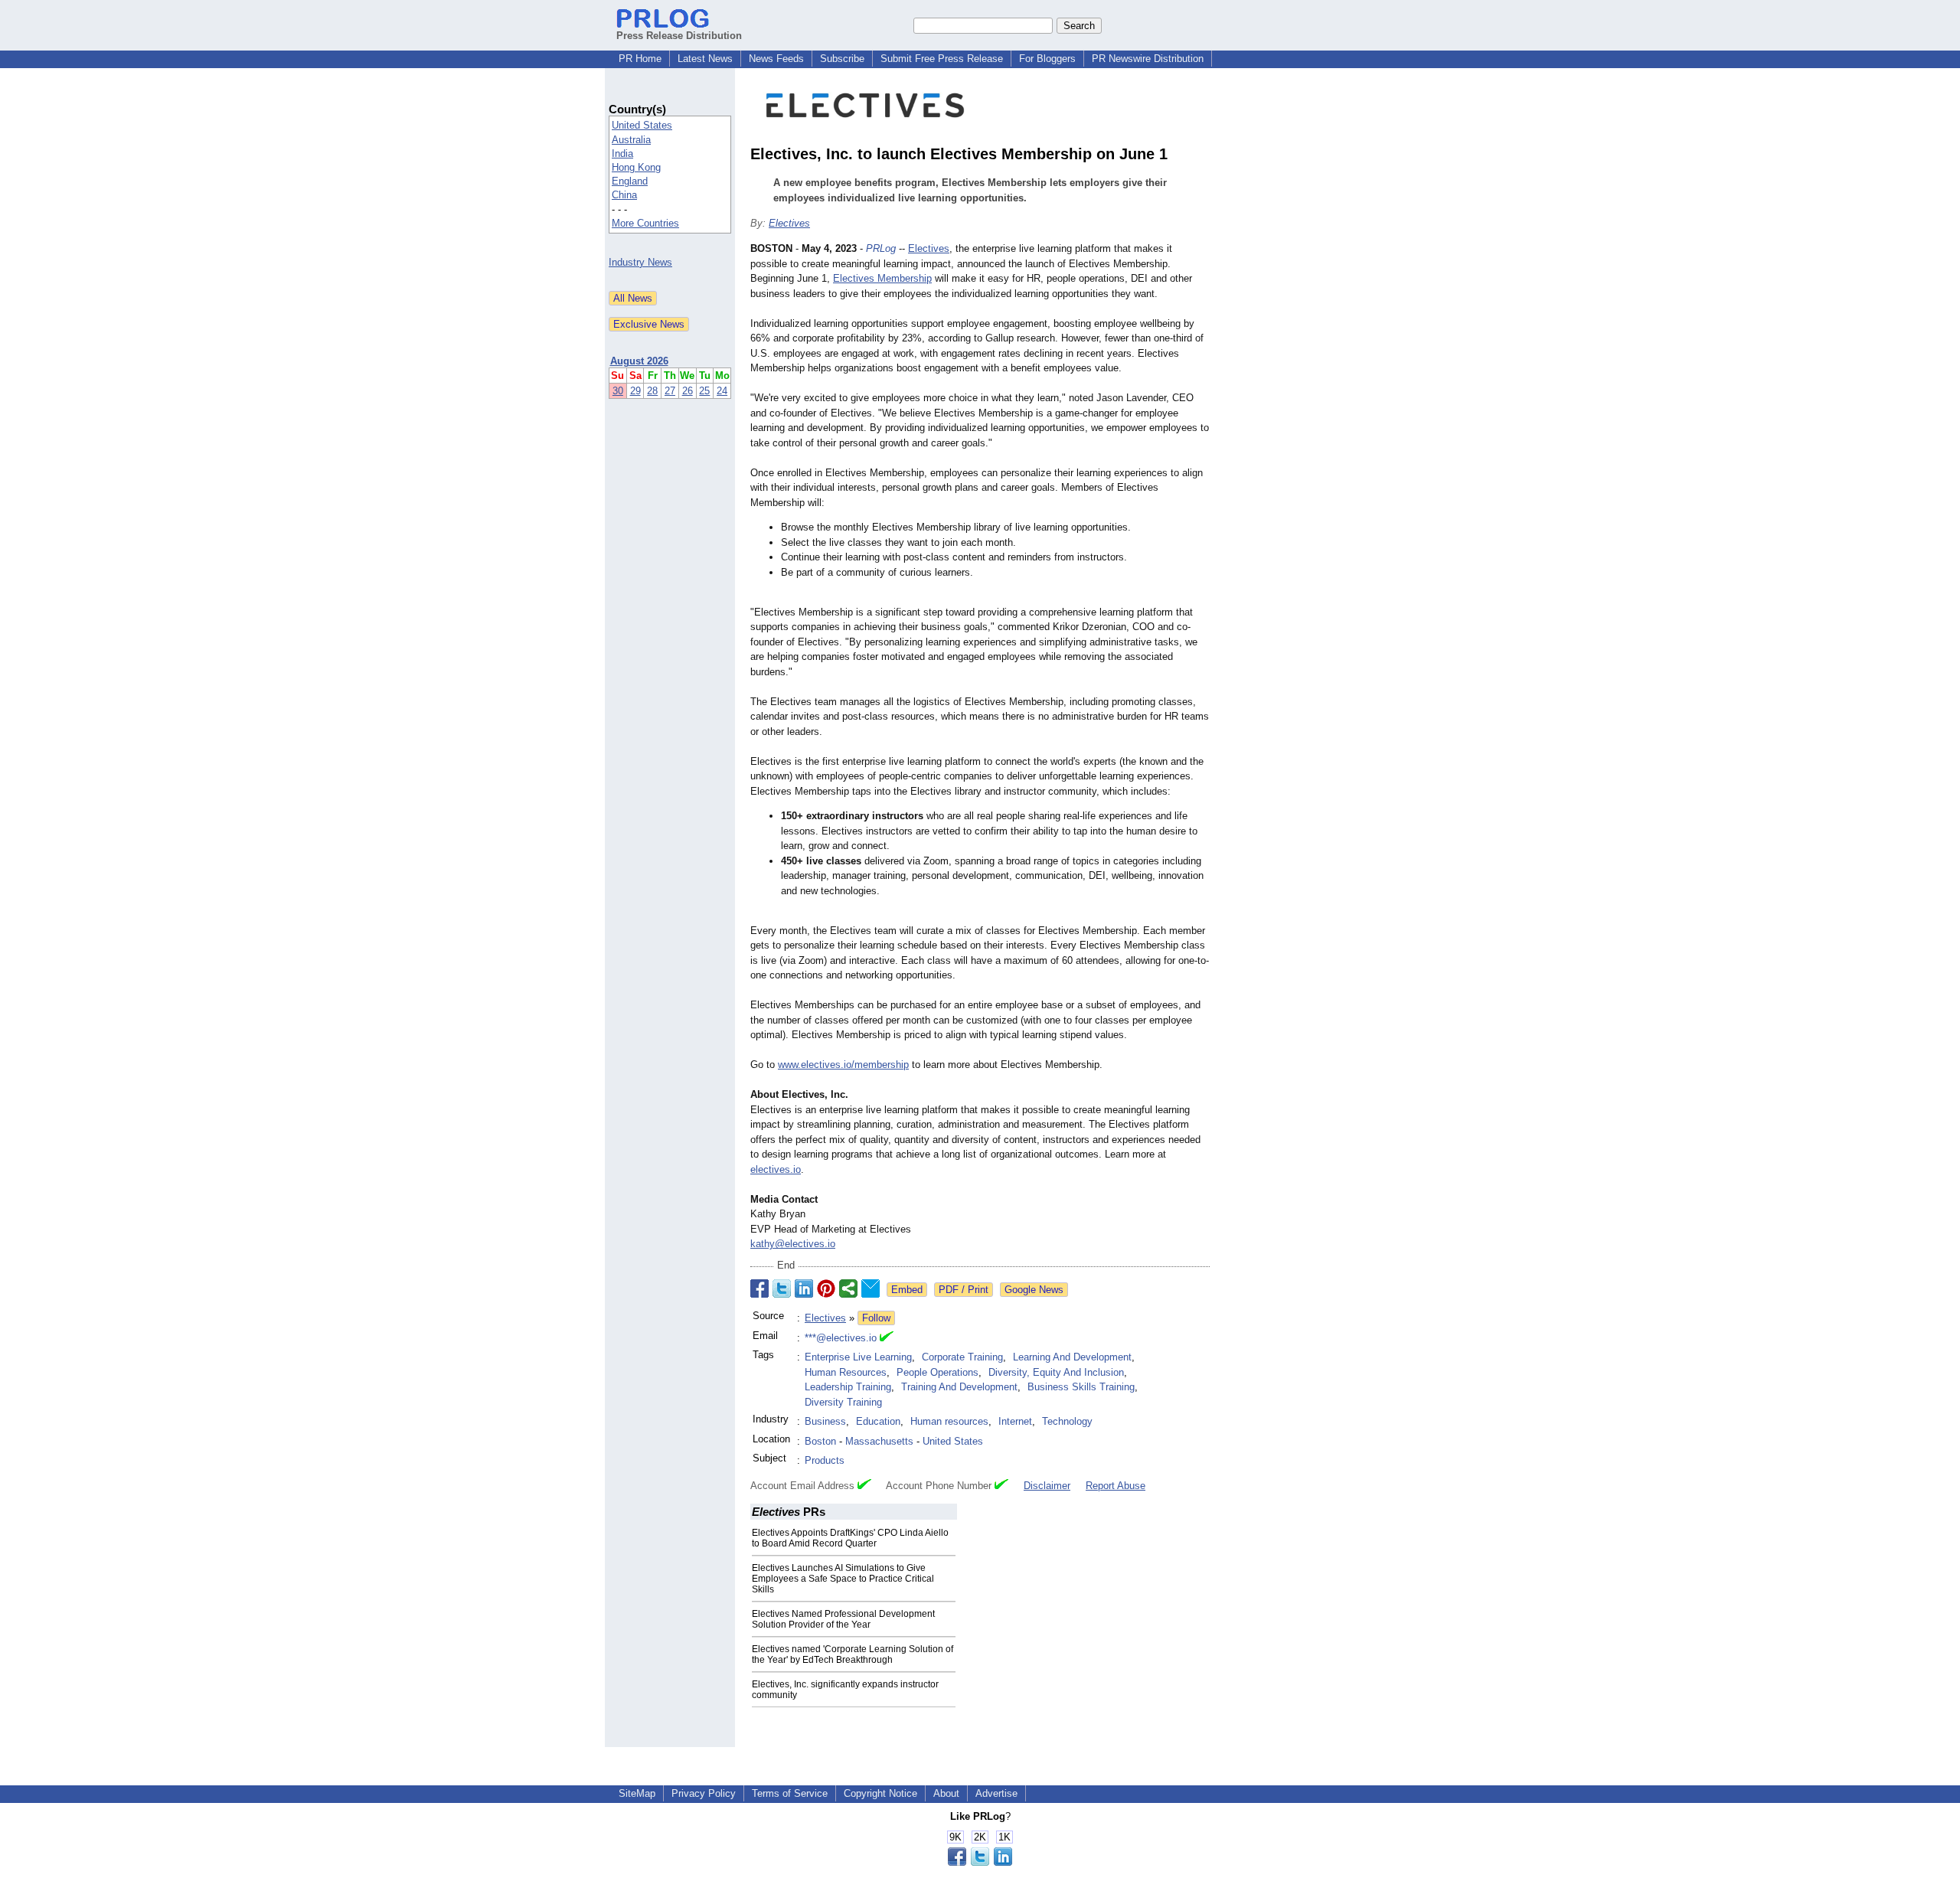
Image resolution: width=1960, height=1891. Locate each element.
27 (670, 391)
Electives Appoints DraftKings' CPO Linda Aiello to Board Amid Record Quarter (850, 1538)
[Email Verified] (887, 1338)
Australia (631, 140)
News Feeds (776, 59)
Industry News (640, 262)
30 (618, 391)
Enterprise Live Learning (858, 1357)
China (624, 195)
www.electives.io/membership (843, 1065)
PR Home (640, 59)
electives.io (776, 1169)
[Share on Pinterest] (826, 1288)
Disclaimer (1047, 1486)
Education (878, 1421)
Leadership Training (848, 1387)
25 (704, 391)
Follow (876, 1318)
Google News (1034, 1290)
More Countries (645, 223)
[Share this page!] (980, 1862)
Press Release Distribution (679, 36)
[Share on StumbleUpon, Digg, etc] (848, 1288)
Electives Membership (882, 278)
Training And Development (959, 1387)
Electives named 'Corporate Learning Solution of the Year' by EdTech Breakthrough (853, 1654)
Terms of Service (790, 1793)
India (622, 154)
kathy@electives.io (793, 1244)
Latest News (705, 59)
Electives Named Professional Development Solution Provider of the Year (843, 1619)
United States (642, 125)
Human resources (949, 1421)
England (630, 181)
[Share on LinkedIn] (804, 1288)
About (946, 1793)
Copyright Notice (880, 1793)
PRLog (881, 248)
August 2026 (639, 361)
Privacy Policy (704, 1793)
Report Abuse (1116, 1486)
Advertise (996, 1793)
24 (722, 391)
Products (825, 1460)
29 (635, 391)
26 (688, 391)
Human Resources (846, 1372)
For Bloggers (1047, 59)
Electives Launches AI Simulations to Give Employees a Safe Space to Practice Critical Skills (843, 1579)
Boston (820, 1441)
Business (825, 1421)
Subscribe (842, 59)
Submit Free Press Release (942, 59)
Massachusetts (879, 1441)
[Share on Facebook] (759, 1288)
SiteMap (637, 1793)
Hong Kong (636, 167)
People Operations (938, 1372)
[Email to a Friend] (871, 1288)
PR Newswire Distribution (1148, 59)
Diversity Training (843, 1402)
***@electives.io (841, 1338)
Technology (1067, 1421)
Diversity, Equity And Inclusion (1056, 1372)
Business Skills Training (1081, 1387)
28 (652, 391)
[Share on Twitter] (782, 1288)
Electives (789, 223)
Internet (1015, 1421)
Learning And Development (1072, 1357)
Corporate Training (962, 1357)
